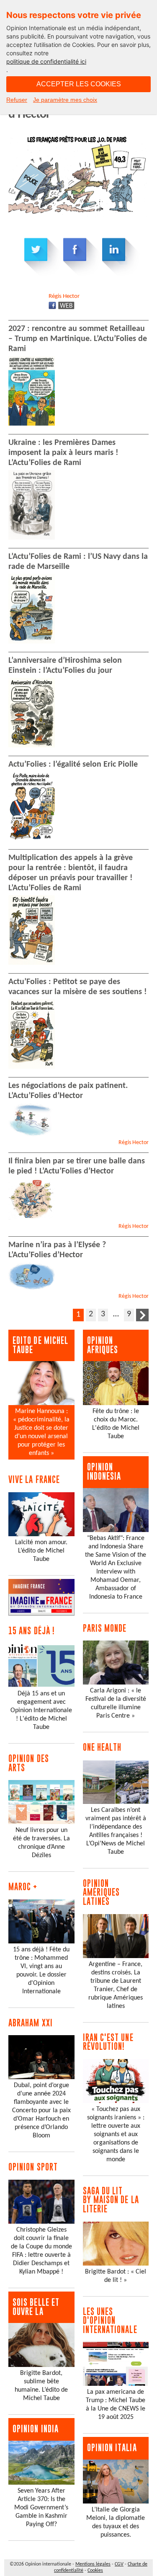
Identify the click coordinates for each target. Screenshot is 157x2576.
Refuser (17, 100)
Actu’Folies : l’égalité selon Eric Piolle (73, 765)
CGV (119, 2564)
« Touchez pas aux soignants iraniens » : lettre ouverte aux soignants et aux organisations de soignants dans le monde (116, 2134)
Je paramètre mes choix (65, 100)
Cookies (95, 2571)
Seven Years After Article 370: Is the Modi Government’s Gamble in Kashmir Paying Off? (41, 2508)
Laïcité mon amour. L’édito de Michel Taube (41, 1551)
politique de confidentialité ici (46, 61)
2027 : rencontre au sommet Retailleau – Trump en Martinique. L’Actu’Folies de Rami (78, 339)
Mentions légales (93, 2564)
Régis (64, 296)
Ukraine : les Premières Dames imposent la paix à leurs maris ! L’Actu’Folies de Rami (63, 453)
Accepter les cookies (79, 84)
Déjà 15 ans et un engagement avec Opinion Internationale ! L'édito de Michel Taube (41, 1710)
